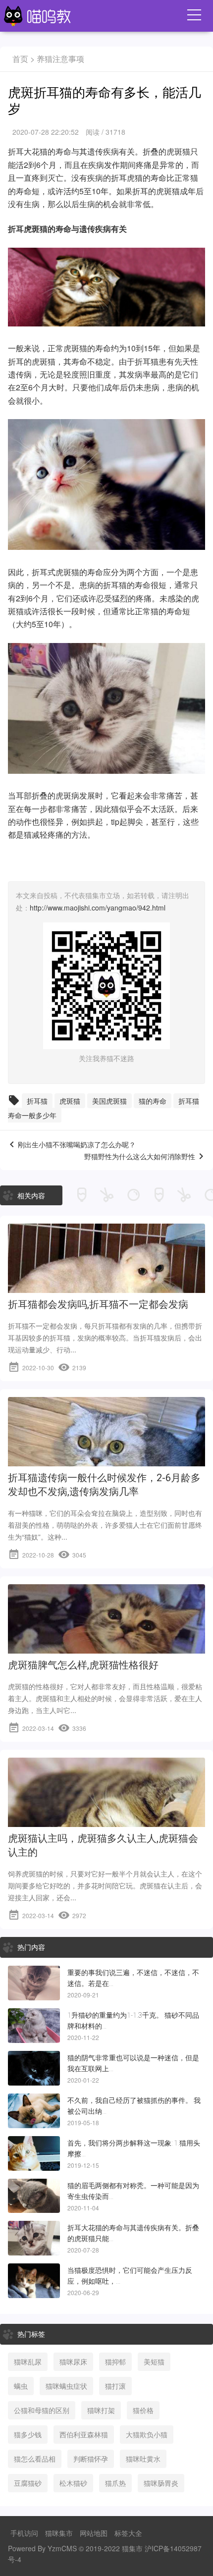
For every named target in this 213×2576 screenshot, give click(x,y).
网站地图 (94, 2533)
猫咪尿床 (73, 2361)
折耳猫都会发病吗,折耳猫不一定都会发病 (98, 1304)
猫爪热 (115, 2483)
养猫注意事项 (60, 59)
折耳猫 (147, 361)
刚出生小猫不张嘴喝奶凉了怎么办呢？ (77, 1145)
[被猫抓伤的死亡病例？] (34, 2111)
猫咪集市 (59, 2533)
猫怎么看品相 (35, 2459)
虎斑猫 (70, 1101)
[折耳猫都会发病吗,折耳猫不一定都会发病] (106, 1289)
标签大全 (128, 2533)
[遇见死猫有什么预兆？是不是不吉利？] (34, 1983)
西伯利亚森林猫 (84, 2434)
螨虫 (21, 2386)
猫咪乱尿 (28, 2361)
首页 (20, 59)
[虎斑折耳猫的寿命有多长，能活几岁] (34, 2238)
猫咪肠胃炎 (161, 2483)
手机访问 (24, 2533)
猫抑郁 (115, 2361)
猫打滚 (115, 2386)
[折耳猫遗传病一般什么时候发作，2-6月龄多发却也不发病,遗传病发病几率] (106, 1462)
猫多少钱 (28, 2434)
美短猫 (154, 2361)
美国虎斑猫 (109, 1101)
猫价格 (143, 2410)
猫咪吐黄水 (143, 2459)
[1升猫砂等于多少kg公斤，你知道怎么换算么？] (34, 2026)
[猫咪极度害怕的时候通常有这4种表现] (34, 2281)
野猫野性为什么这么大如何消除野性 (140, 1157)
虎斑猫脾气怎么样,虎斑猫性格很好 (83, 1665)
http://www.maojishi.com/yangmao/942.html (98, 908)
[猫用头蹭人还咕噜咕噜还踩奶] (34, 2153)
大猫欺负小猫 (147, 2434)
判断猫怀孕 (91, 2459)
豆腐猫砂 (28, 2483)
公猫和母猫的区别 (42, 2410)
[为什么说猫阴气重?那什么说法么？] (34, 2068)
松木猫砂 (73, 2483)
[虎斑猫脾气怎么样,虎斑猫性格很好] (106, 1650)
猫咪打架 (101, 2410)
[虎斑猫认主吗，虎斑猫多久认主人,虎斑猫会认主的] (106, 1823)
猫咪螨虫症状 (66, 2386)
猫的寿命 (55, 151)
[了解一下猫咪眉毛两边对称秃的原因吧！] (34, 2196)
